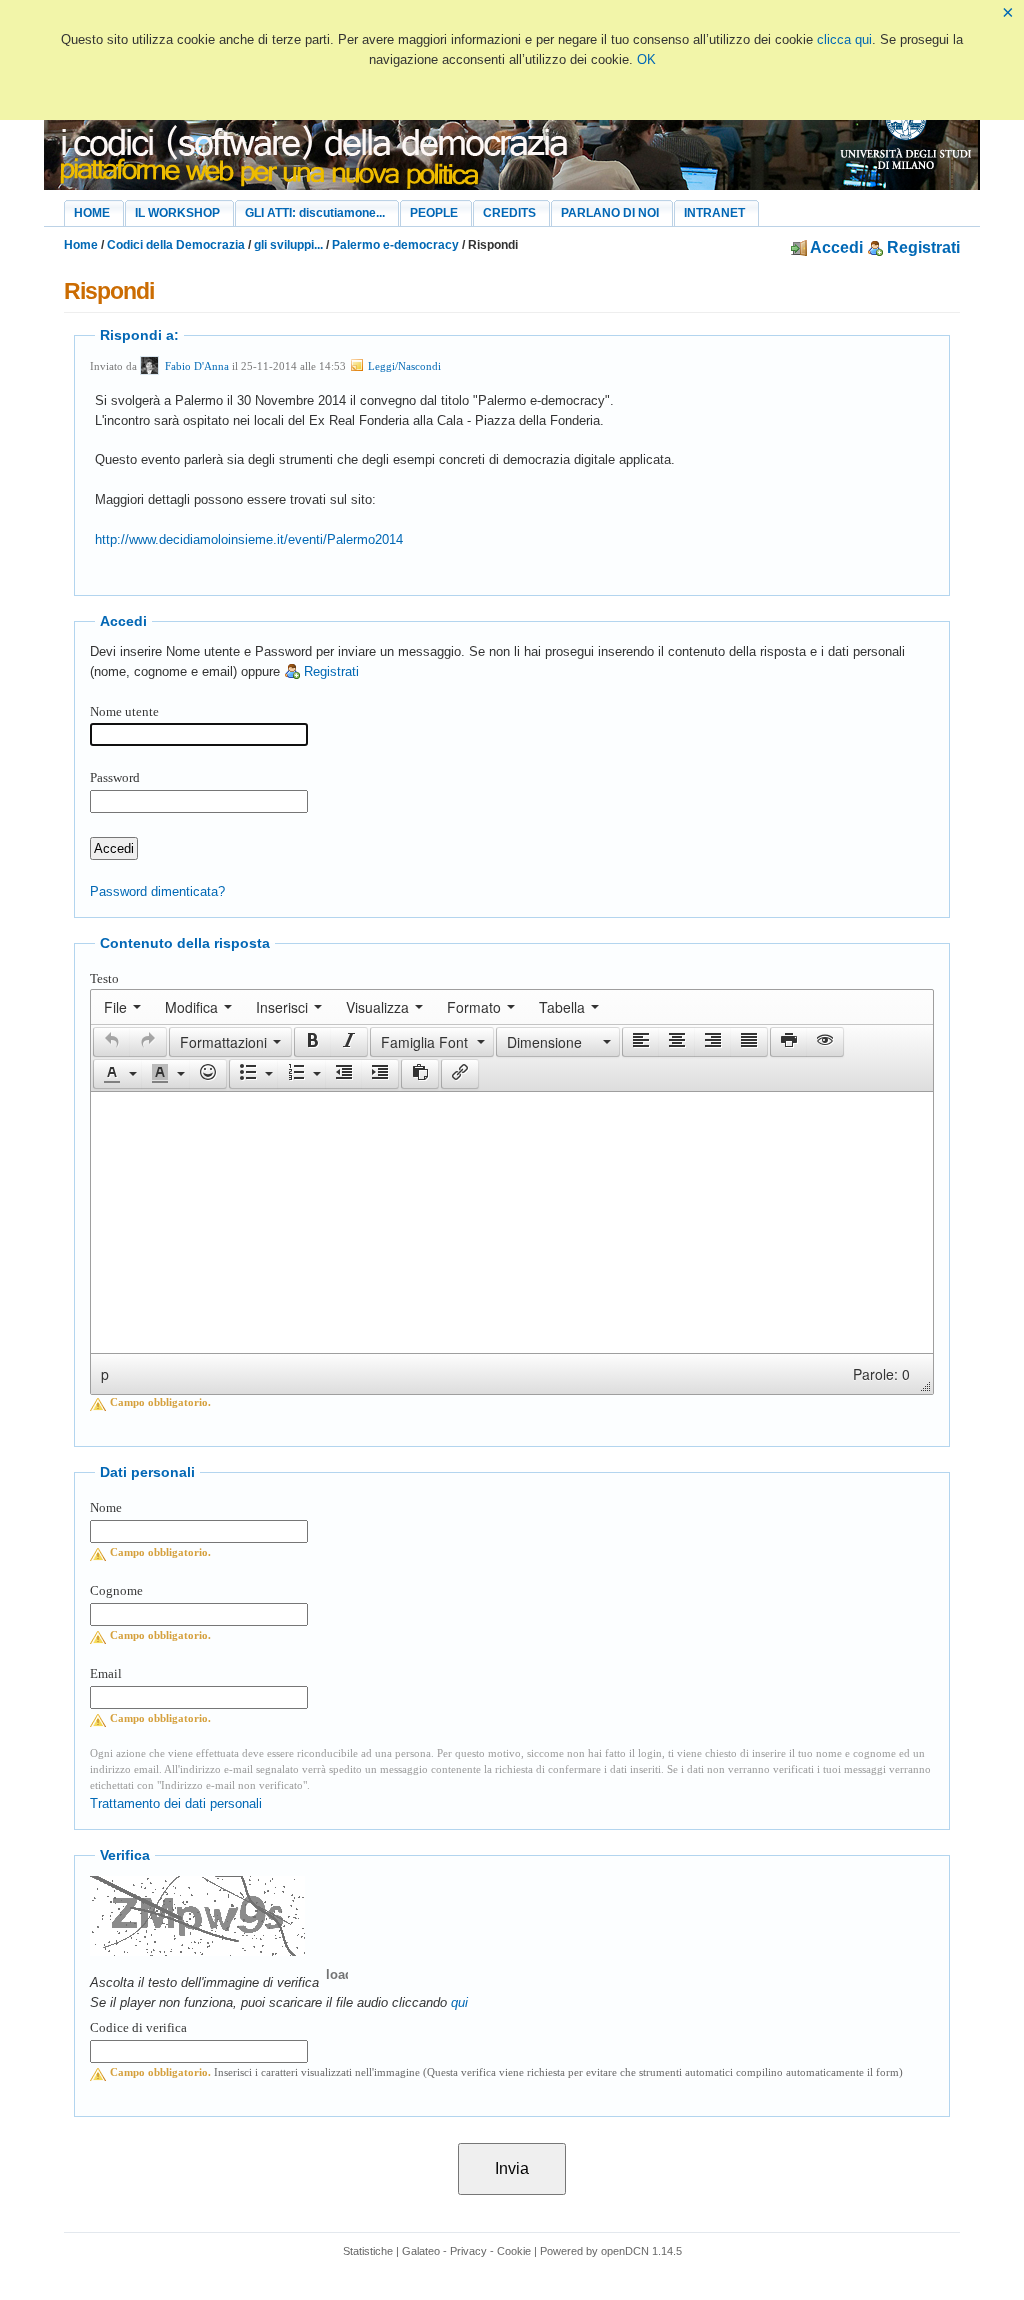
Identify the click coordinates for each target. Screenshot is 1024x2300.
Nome (106, 1507)
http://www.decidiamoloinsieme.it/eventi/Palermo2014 (249, 539)
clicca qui (844, 39)
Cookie (514, 2251)
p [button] (105, 1374)
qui (459, 2002)
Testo (104, 978)
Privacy (468, 2251)
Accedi (835, 247)
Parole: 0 (881, 1374)
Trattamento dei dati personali (176, 1803)
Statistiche (368, 2251)
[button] (111, 1042)
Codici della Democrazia (176, 245)
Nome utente (124, 711)
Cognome (116, 1590)
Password (115, 777)
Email (106, 1673)
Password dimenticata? (157, 891)
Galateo (421, 2251)
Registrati (921, 247)
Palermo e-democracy (395, 245)
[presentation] (122, 1007)
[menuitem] (122, 1007)
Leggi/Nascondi (403, 366)
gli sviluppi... (288, 245)
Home (81, 245)
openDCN (625, 2251)
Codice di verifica (138, 2027)
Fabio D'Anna (197, 366)
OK (646, 59)
